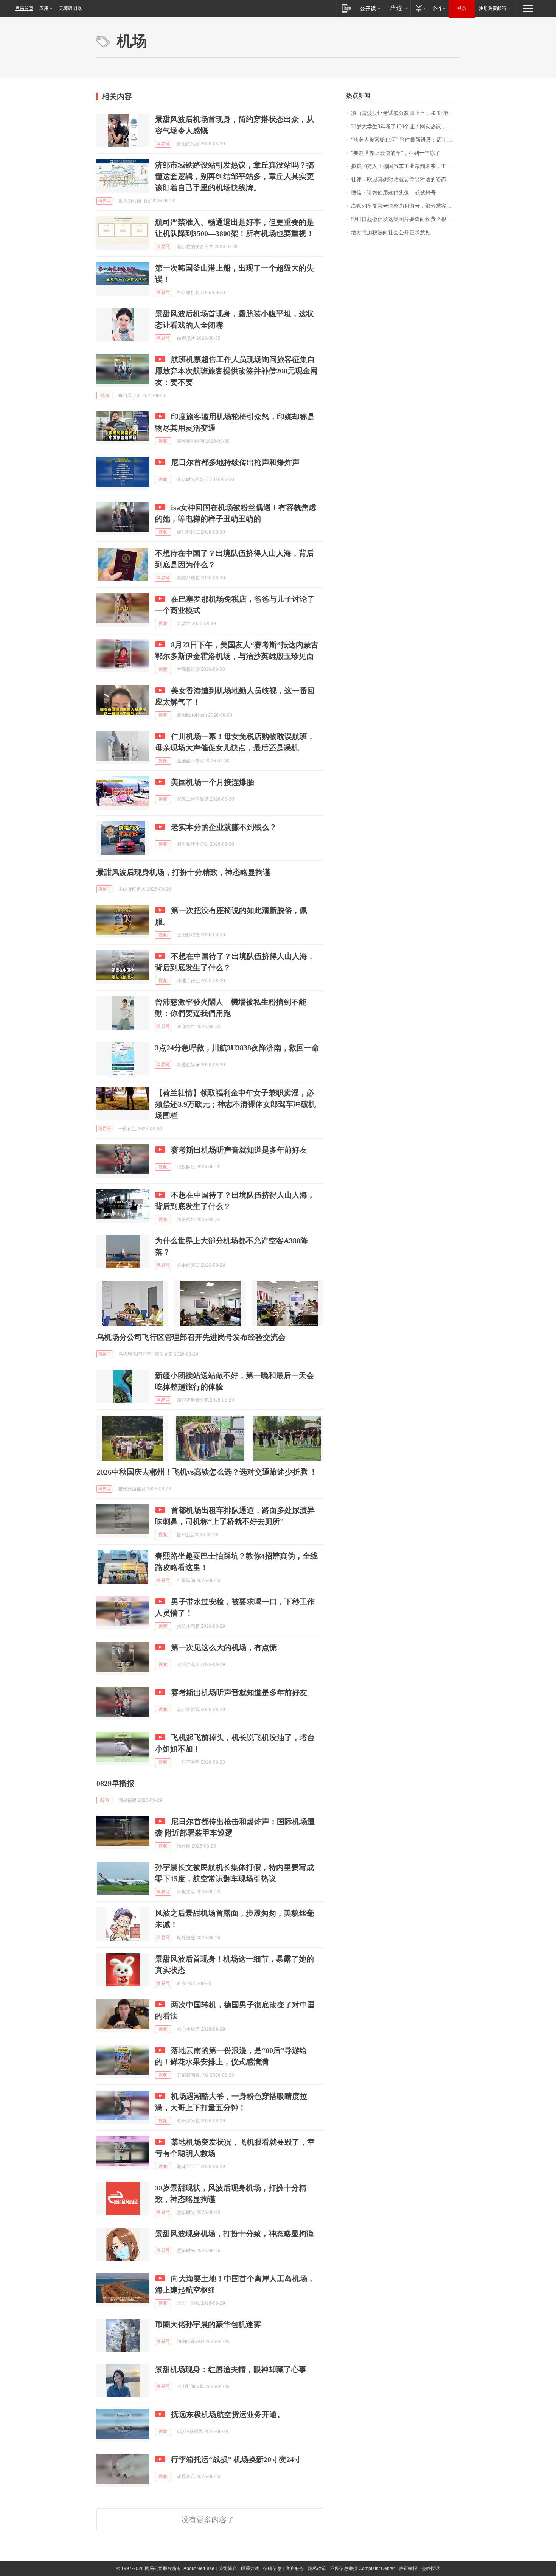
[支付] (420, 8)
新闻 (104, 1800)
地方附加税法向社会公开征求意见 (391, 233)
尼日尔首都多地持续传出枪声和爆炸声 (235, 462)
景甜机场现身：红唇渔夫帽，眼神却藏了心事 (231, 2369)
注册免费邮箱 (492, 8)
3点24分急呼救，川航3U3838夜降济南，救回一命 (237, 1048)
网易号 (163, 144)
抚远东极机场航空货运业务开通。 (228, 2414)
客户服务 (295, 2568)
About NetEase (199, 2568)
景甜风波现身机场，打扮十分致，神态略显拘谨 (235, 2234)
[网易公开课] (370, 8)
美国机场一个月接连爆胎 (213, 782)
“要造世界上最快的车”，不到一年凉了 (396, 153)
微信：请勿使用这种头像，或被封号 (393, 193)
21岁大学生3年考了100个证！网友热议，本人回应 (405, 127)
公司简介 (228, 2568)
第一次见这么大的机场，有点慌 (224, 1647)
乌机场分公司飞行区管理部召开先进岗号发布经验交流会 (191, 1337)
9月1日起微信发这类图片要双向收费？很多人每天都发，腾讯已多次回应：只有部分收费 (405, 219)
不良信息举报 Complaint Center (363, 2568)
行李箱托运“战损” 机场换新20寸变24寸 (236, 2459)
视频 (104, 395)
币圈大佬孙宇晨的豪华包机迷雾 (208, 2324)
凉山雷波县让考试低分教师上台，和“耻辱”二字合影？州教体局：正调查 (405, 113)
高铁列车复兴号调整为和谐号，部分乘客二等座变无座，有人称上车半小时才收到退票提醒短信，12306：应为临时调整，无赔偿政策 (405, 206)
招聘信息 (272, 2568)
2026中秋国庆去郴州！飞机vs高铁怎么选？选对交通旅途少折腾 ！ (207, 1472)
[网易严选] (397, 8)
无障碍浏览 (70, 8)
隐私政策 (317, 2568)
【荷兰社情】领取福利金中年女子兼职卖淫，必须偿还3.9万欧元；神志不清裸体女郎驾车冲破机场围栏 (235, 1104)
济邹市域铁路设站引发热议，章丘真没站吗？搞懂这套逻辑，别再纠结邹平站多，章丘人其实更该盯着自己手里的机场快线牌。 (235, 176)
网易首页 (24, 8)
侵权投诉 (430, 2568)
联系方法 (250, 2568)
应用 (44, 8)
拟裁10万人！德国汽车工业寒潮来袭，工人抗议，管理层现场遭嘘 (405, 166)
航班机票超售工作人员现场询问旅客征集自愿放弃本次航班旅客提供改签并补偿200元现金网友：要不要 (236, 371)
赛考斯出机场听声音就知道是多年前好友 (239, 1150)
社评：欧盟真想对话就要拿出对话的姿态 (399, 180)
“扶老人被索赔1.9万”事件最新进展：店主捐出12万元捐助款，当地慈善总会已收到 (405, 140)
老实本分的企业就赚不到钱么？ (224, 827)
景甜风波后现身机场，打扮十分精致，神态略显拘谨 (183, 872)
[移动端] (347, 8)
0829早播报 (115, 1783)
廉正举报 (408, 2568)
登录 (462, 8)
